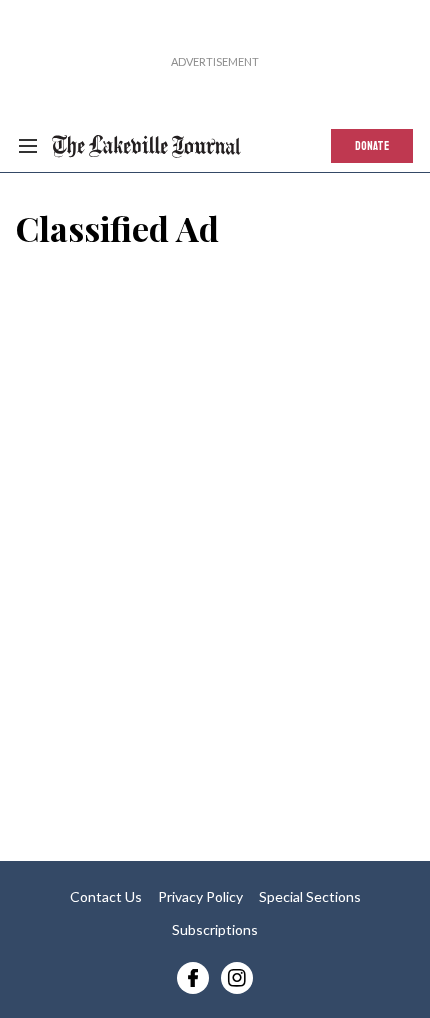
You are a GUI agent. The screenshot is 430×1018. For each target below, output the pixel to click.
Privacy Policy (200, 896)
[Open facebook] (193, 978)
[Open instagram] (237, 978)
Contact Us (106, 896)
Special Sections (310, 896)
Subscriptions (215, 929)
